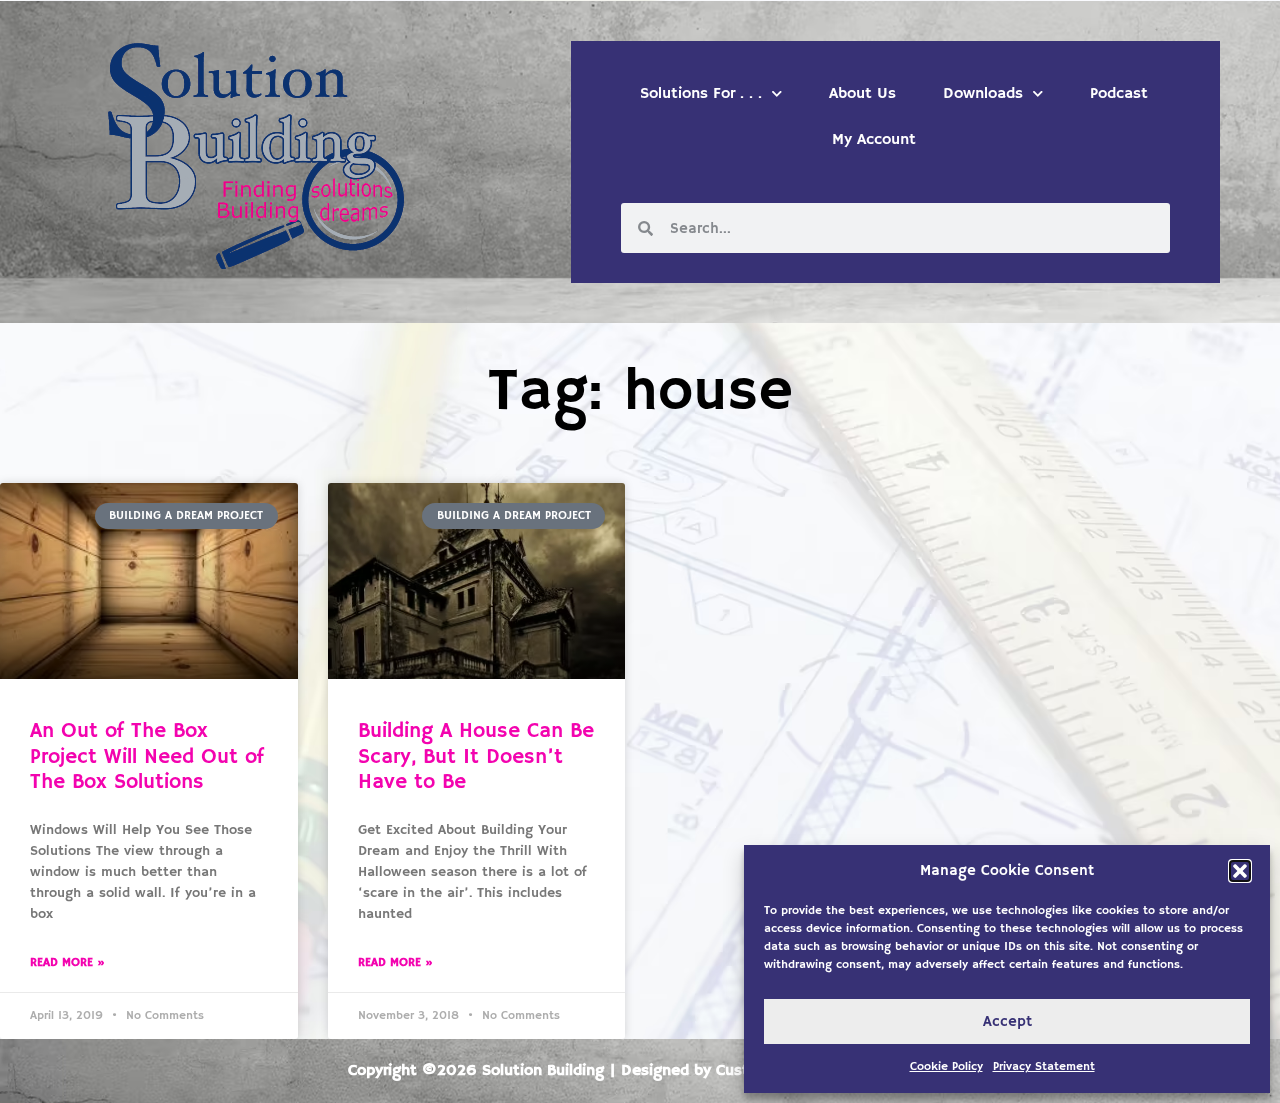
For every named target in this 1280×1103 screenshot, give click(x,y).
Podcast (1119, 94)
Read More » (67, 962)
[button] (1240, 871)
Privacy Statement (1044, 1066)
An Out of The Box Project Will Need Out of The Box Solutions (147, 756)
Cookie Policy (946, 1066)
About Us (862, 94)
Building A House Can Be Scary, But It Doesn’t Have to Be (476, 756)
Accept (1007, 1021)
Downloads (983, 94)
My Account (874, 140)
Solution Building (543, 1071)
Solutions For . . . (701, 94)
